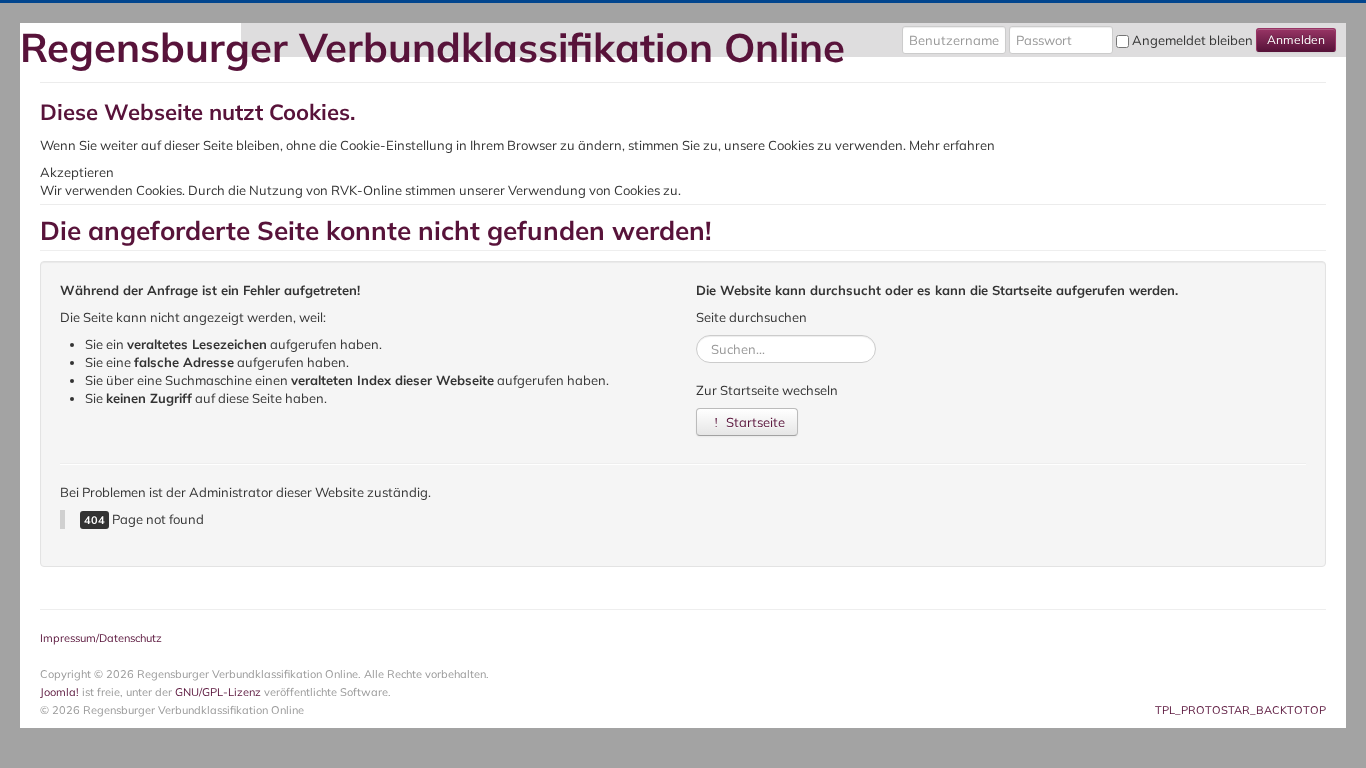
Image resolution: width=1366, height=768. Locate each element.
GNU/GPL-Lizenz (218, 692)
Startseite (754, 422)
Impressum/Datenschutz (101, 638)
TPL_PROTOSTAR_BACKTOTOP (1240, 710)
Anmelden (1296, 39)
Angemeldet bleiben (1192, 40)
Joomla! (59, 692)
